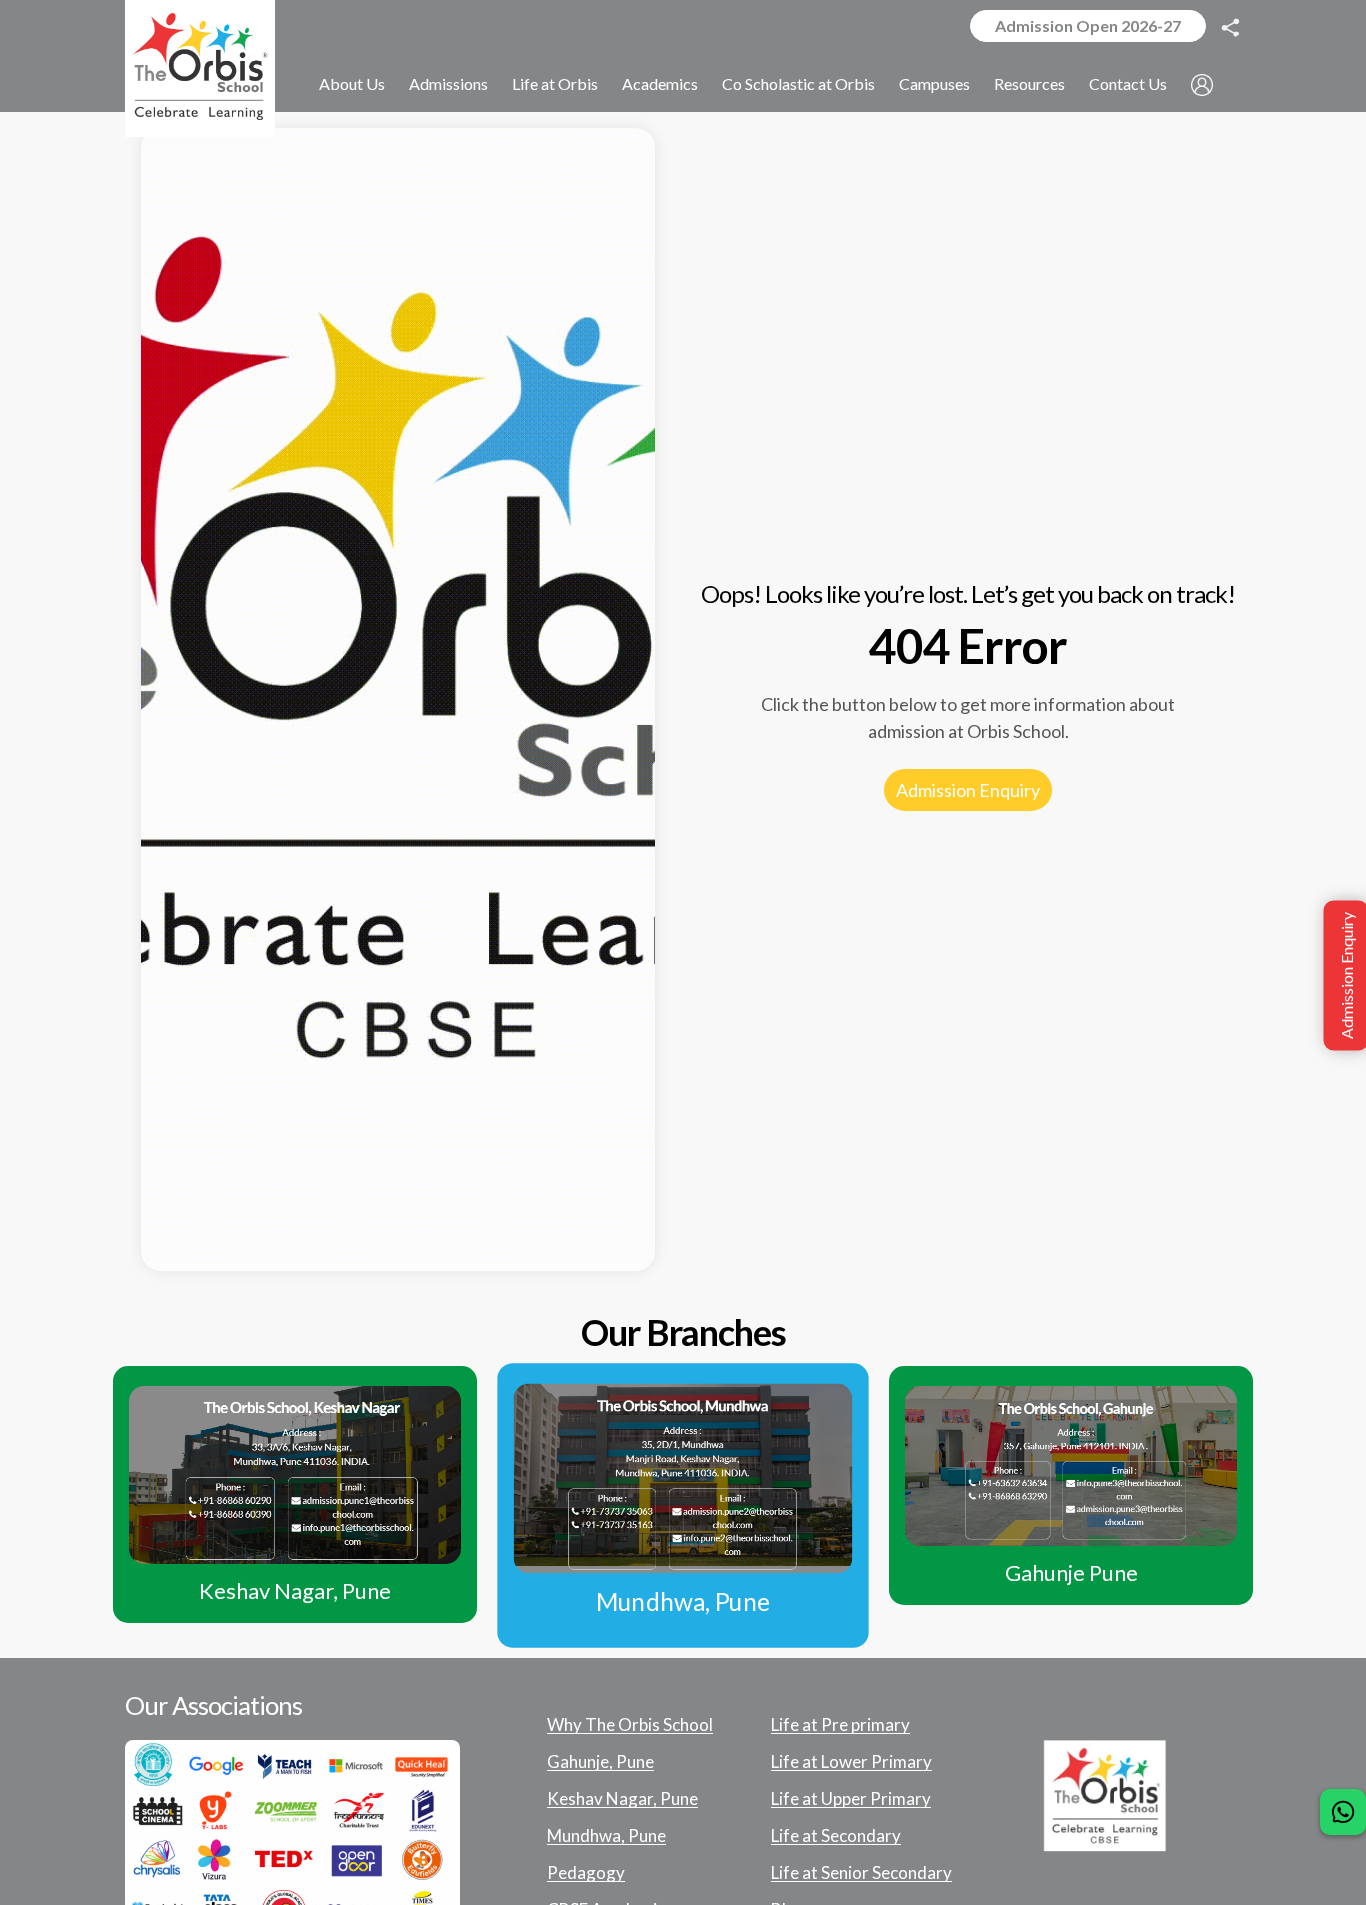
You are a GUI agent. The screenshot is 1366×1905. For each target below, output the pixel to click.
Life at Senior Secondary (861, 1873)
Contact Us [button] (1128, 83)
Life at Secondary (836, 1836)
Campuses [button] (934, 83)
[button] (1202, 84)
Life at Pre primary (840, 1725)
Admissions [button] (448, 83)
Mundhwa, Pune (606, 1836)
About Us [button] (352, 83)
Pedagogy (586, 1873)
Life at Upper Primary (851, 1799)
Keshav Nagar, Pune (622, 1799)
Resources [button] (1029, 83)
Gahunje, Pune (600, 1762)
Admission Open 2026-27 (1088, 25)
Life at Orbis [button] (555, 83)
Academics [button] (660, 83)
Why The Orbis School (630, 1725)
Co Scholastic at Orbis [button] (798, 83)
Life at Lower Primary (851, 1762)
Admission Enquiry (968, 790)
